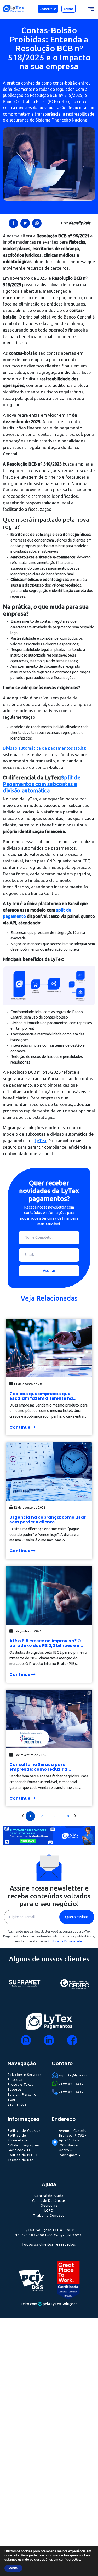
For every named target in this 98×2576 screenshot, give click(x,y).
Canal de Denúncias (49, 2200)
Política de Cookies (24, 2130)
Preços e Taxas (21, 2084)
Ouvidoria (49, 2205)
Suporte (15, 2089)
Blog (11, 2099)
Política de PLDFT (23, 2155)
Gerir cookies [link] (19, 2150)
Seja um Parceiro (22, 2094)
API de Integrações (24, 2145)
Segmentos (17, 2104)
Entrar (68, 9)
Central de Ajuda (49, 2196)
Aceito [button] (13, 2568)
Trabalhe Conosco (49, 2215)
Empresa (15, 2079)
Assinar (49, 1271)
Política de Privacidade (65, 1941)
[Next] (75, 1816)
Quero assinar (77, 1917)
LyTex (41, 1141)
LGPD (49, 2210)
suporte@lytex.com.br (77, 2075)
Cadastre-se (48, 9)
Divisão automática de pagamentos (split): (45, 748)
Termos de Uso (21, 2160)
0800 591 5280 (71, 2084)
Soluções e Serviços (25, 2075)
